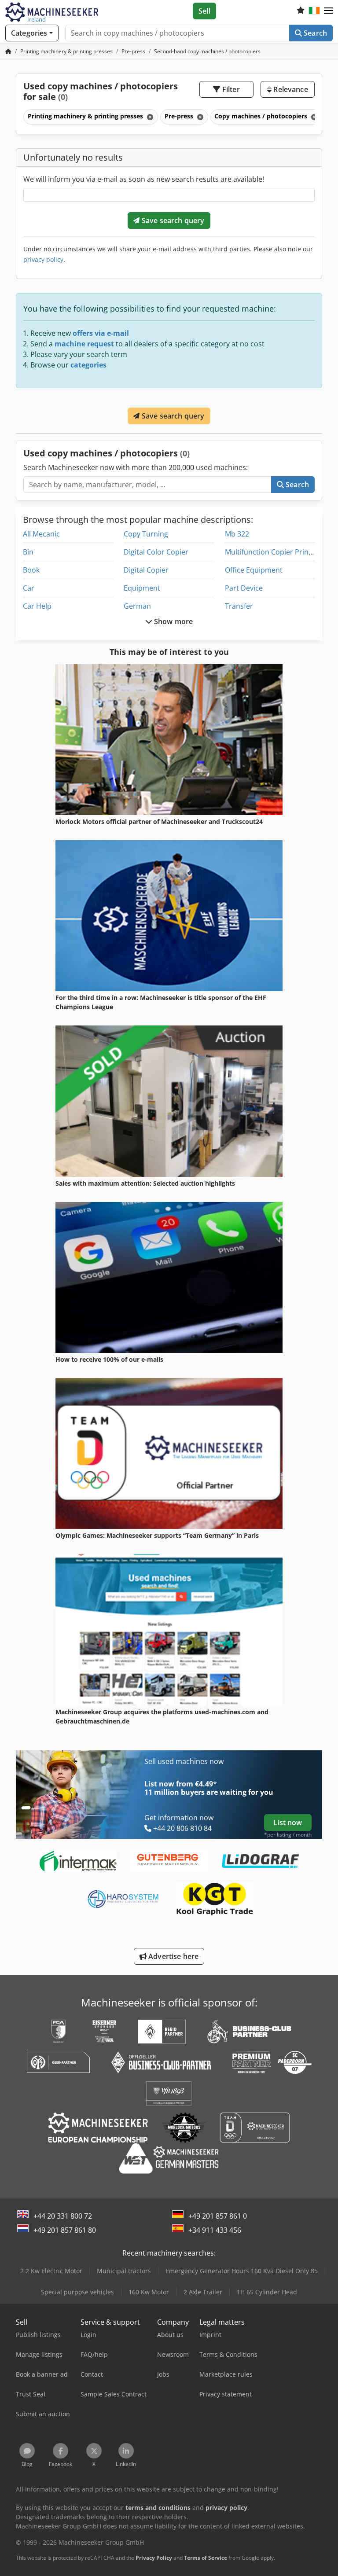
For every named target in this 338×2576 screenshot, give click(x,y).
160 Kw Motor (149, 2292)
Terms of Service (206, 2558)
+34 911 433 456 (215, 2230)
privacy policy (43, 259)
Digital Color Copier (156, 552)
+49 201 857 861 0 (218, 2216)
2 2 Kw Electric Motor (51, 2271)
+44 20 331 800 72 (63, 2216)
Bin (28, 552)
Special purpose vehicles (77, 2292)
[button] (328, 11)
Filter (230, 89)
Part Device (244, 588)
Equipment (142, 588)
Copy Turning (146, 534)
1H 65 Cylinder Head (267, 2292)
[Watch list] (301, 11)
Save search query (172, 220)
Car (29, 588)
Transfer (239, 606)
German (137, 606)
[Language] (314, 11)
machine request (84, 344)
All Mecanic (41, 534)
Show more (173, 621)
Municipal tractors (124, 2271)
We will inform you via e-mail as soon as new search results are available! (144, 179)
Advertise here (173, 1956)
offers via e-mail (101, 333)
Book (31, 570)
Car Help (37, 606)
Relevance (290, 89)
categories (88, 365)
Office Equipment (254, 570)
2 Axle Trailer (203, 2292)
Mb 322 (237, 534)
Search (314, 33)
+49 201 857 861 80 (65, 2230)
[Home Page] (8, 51)
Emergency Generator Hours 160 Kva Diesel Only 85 (242, 2271)
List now (288, 1823)
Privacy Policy (154, 2558)
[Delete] (149, 117)
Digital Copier (146, 570)
